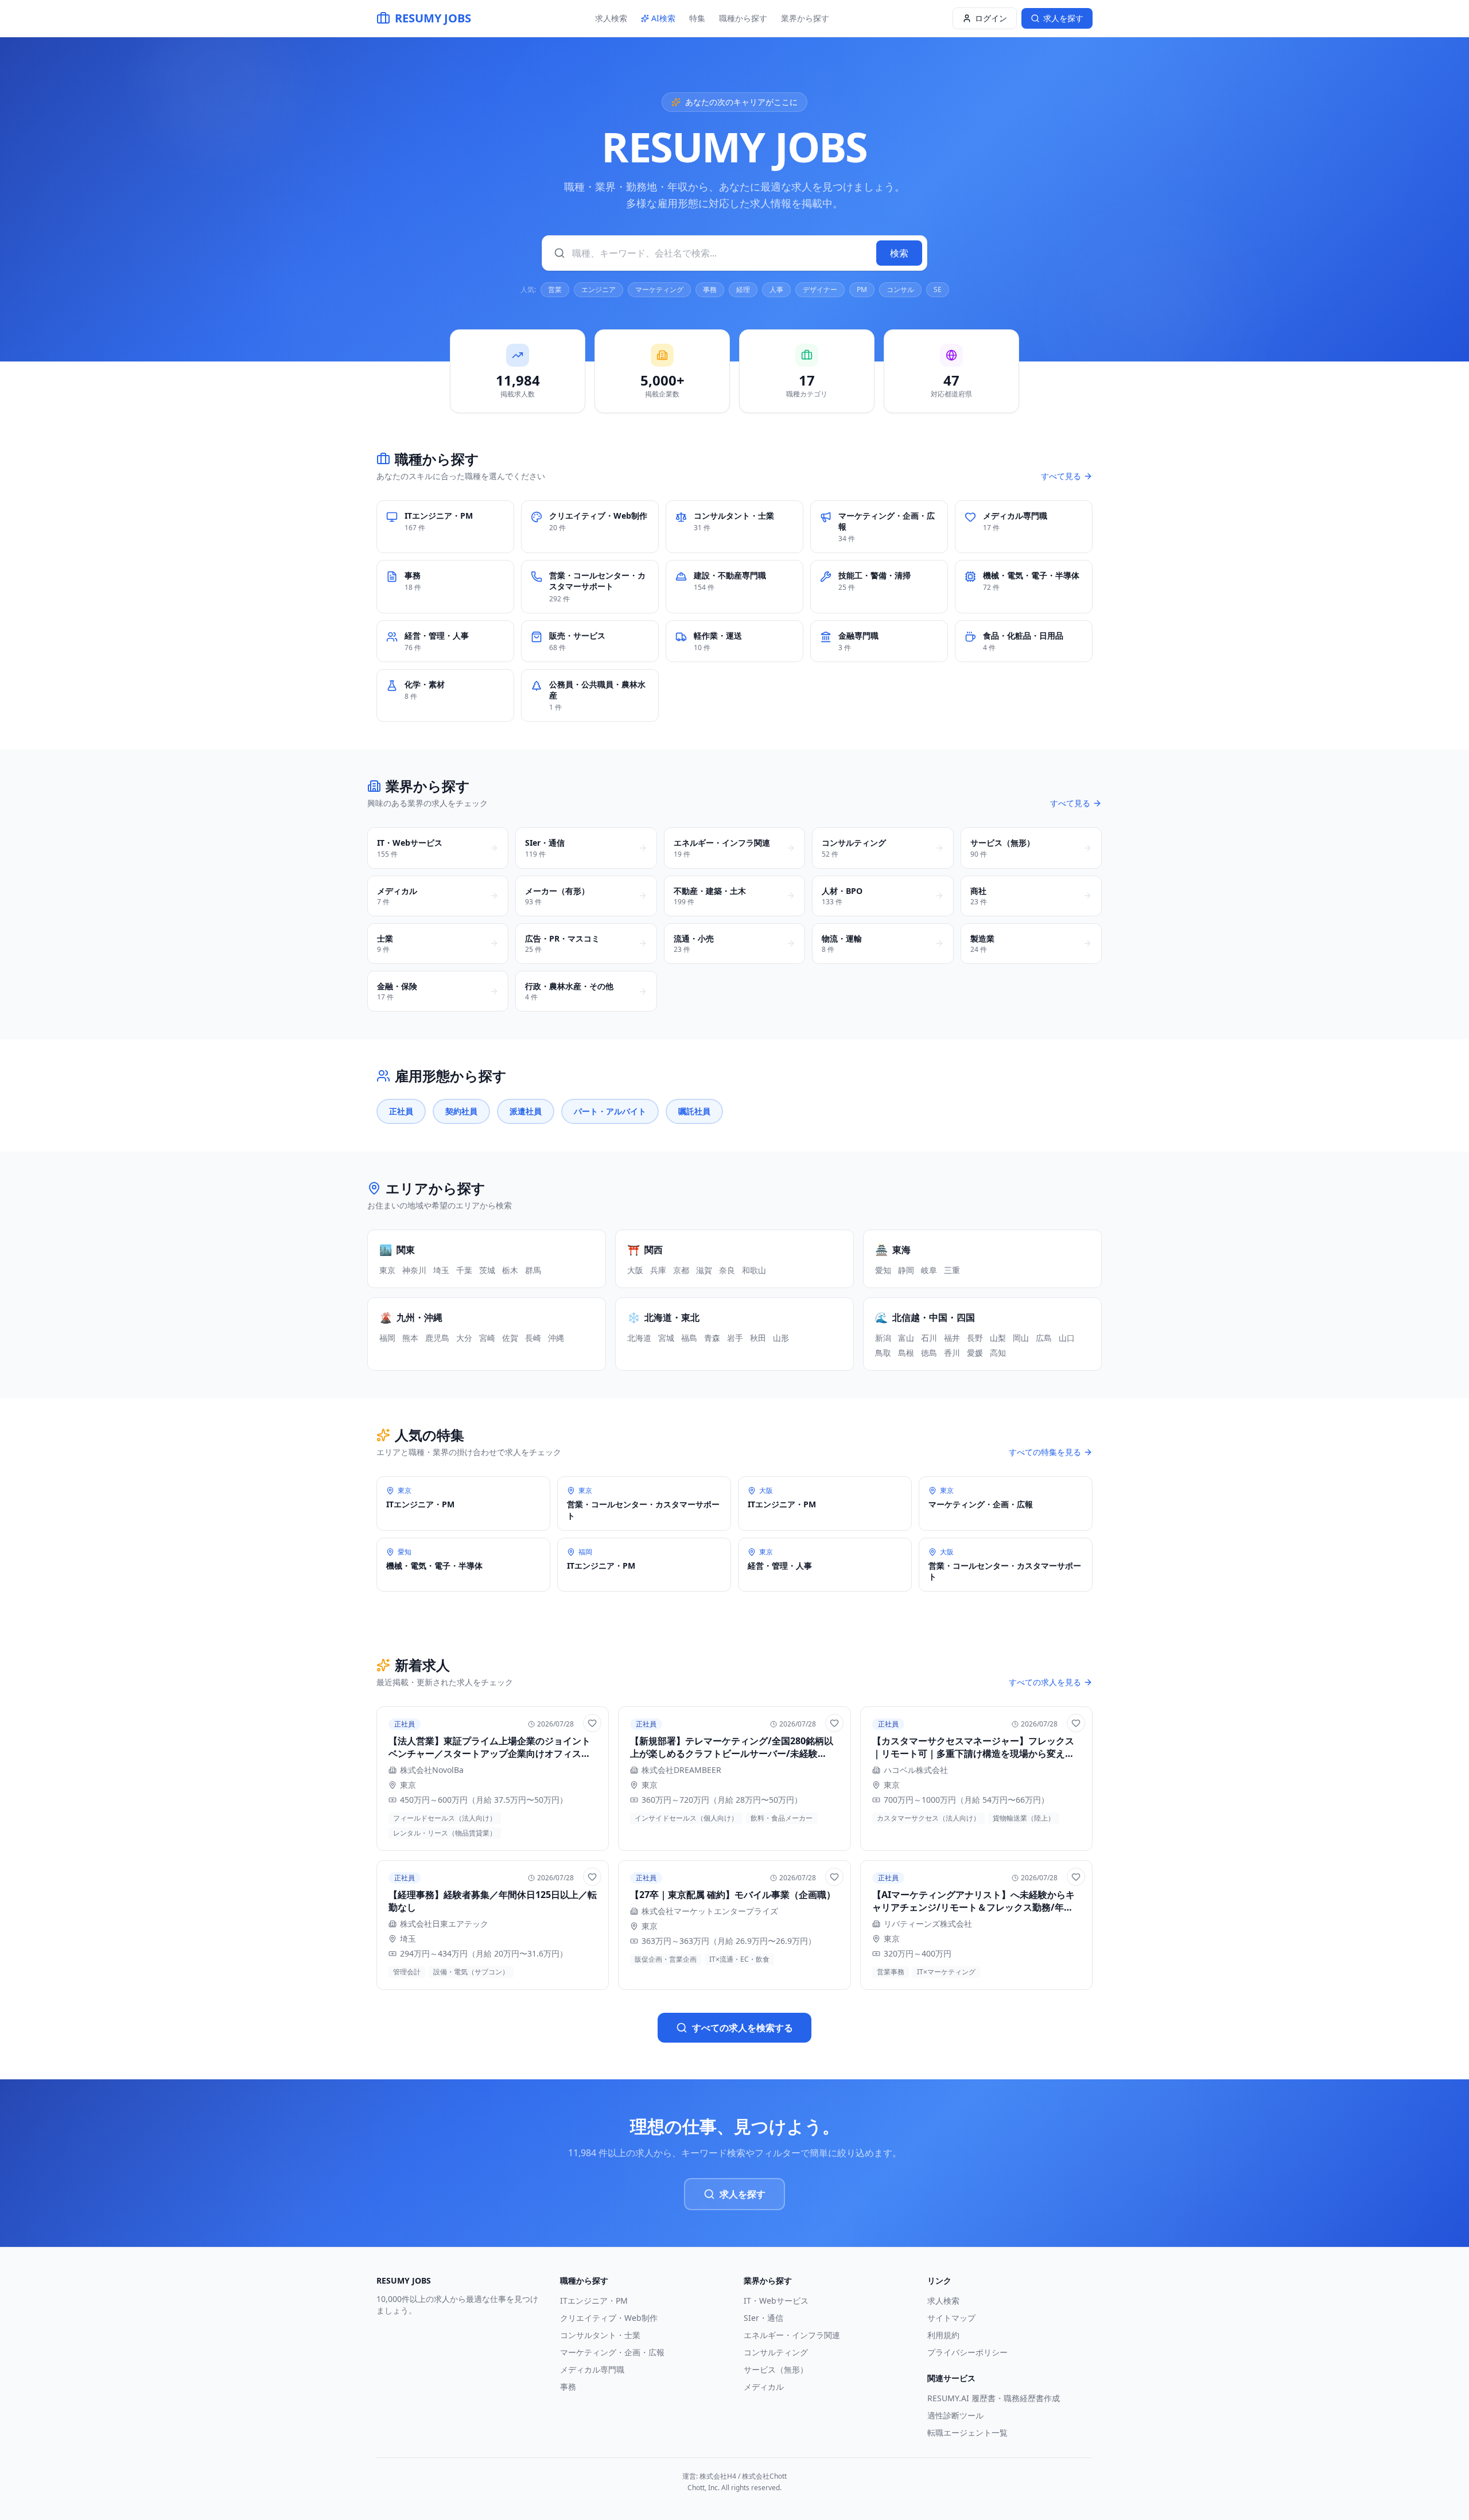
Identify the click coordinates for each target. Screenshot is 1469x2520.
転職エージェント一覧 (967, 2432)
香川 (952, 1353)
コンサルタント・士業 (600, 2335)
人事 (776, 289)
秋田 (758, 1338)
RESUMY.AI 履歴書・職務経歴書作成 (994, 2398)
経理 (743, 289)
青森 (712, 1338)
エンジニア (599, 289)
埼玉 (441, 1270)
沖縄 (556, 1338)
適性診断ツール (955, 2415)
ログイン (991, 18)
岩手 (735, 1338)
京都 (681, 1270)
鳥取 (883, 1353)
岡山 (1021, 1338)
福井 (952, 1338)
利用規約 (943, 2335)
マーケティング (659, 289)
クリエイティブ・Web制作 (609, 2318)
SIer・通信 (763, 2318)
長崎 (533, 1338)
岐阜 (929, 1270)
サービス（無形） (776, 2369)
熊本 (410, 1338)
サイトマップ (951, 2318)
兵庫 (658, 1270)
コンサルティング (776, 2352)
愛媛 (975, 1353)
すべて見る (1061, 476)
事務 (710, 289)
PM (862, 289)
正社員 (401, 1111)
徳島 (929, 1353)
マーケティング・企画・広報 (612, 2352)
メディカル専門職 (592, 2369)
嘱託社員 (694, 1111)
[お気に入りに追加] (592, 1723)
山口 (1067, 1338)
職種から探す (743, 18)
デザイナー (820, 289)
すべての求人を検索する (743, 2028)
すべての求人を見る (1045, 1682)
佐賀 (510, 1338)
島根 (906, 1353)
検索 (899, 253)
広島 (1044, 1338)
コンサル (900, 289)
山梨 (998, 1338)
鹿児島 (437, 1338)
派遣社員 (526, 1111)
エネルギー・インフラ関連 (792, 2335)
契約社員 (461, 1111)
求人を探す (743, 2194)
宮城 (666, 1338)
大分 (464, 1338)
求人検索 (611, 18)
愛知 (883, 1270)
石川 (929, 1338)
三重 (952, 1270)
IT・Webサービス (776, 2301)
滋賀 (704, 1270)
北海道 (639, 1338)
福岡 (387, 1338)
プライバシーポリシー (967, 2352)
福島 (689, 1338)
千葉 (464, 1270)
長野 (975, 1338)
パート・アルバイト (610, 1111)
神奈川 (414, 1270)
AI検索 (663, 18)
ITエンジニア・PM (594, 2301)
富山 (906, 1338)
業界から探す (805, 18)
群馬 (533, 1270)
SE (938, 289)
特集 (697, 18)
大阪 (635, 1270)
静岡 (906, 1270)
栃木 (510, 1270)
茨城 (487, 1270)
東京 (387, 1270)
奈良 (727, 1270)
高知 (998, 1353)
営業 (555, 289)
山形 (781, 1338)
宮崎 (487, 1338)
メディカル (764, 2387)
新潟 (883, 1338)
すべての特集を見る (1045, 1452)
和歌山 (754, 1270)
